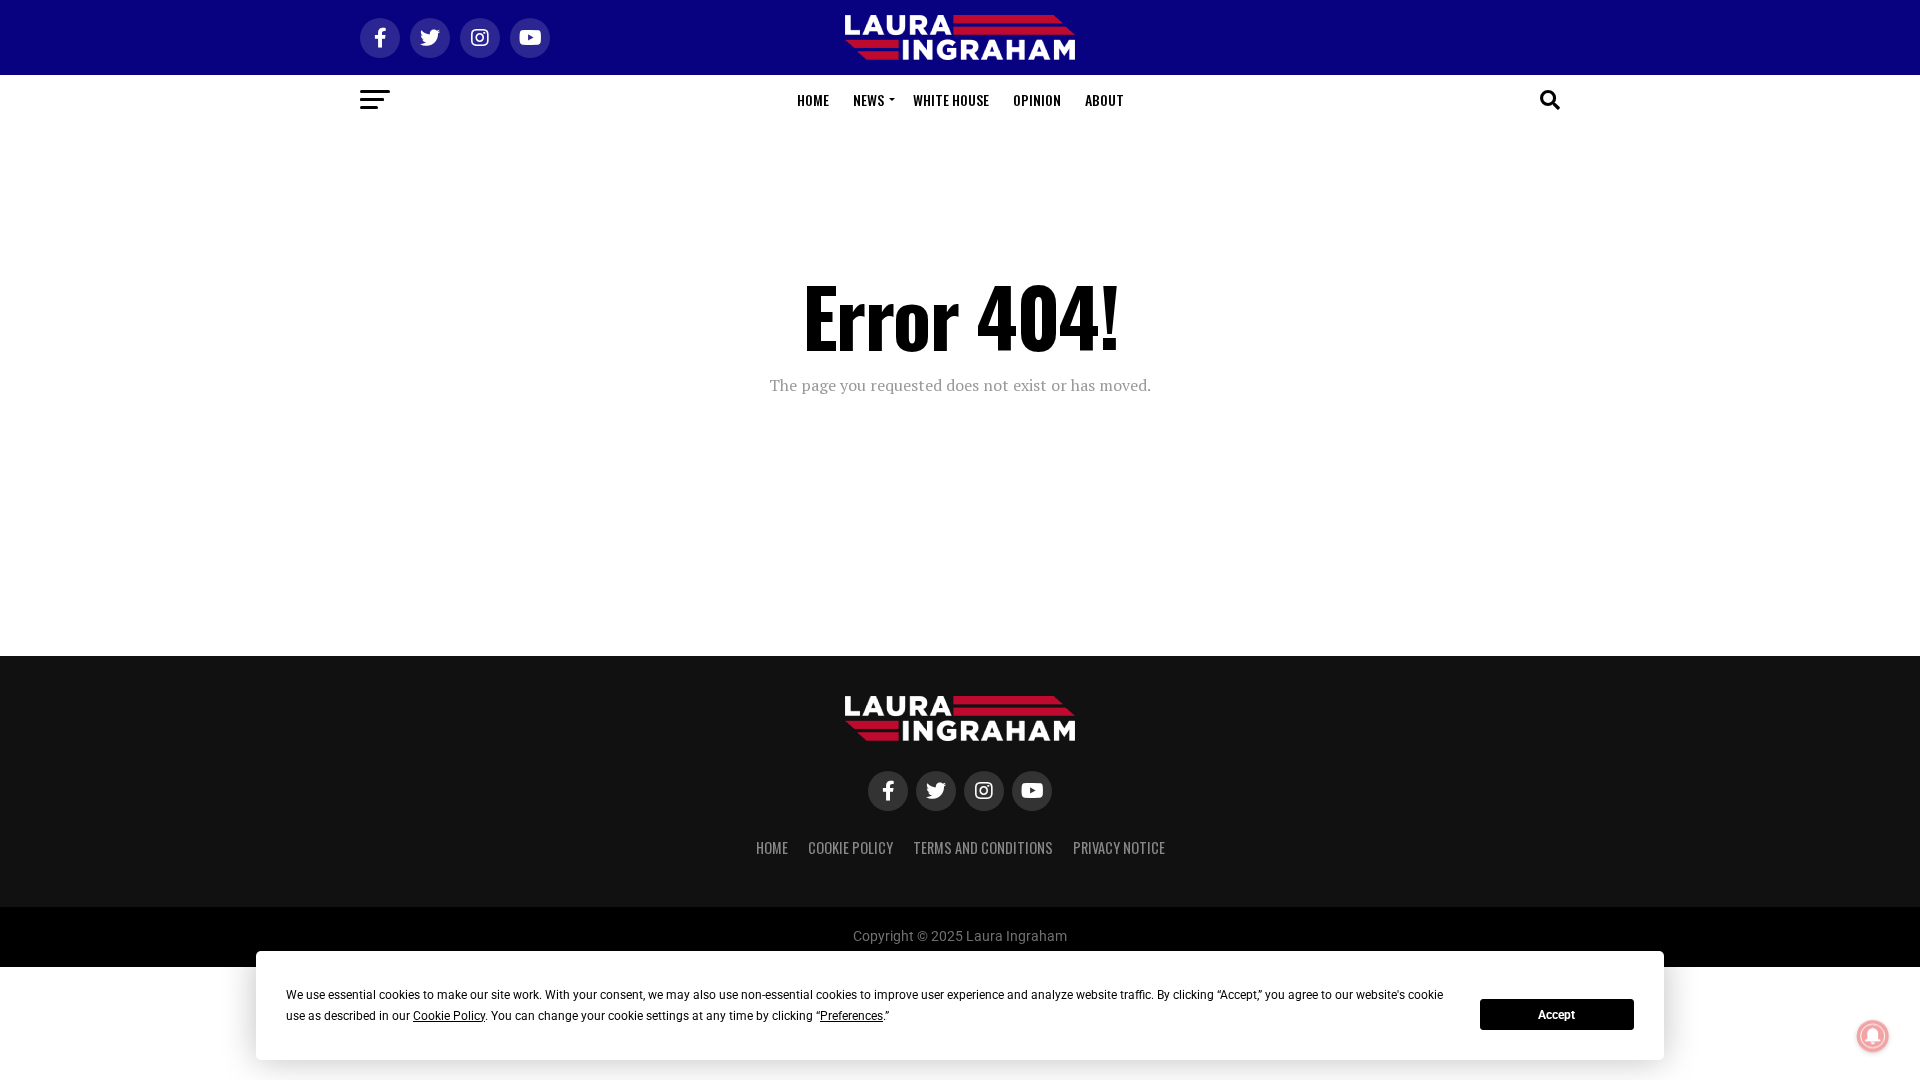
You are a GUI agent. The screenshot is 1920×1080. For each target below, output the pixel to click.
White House (951, 99)
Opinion (1037, 99)
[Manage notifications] (1873, 1036)
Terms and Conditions (983, 847)
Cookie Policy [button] (449, 1016)
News (868, 99)
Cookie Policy (850, 847)
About (1104, 99)
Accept (1556, 1015)
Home (813, 99)
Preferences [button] (851, 1016)
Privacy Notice (1119, 847)
